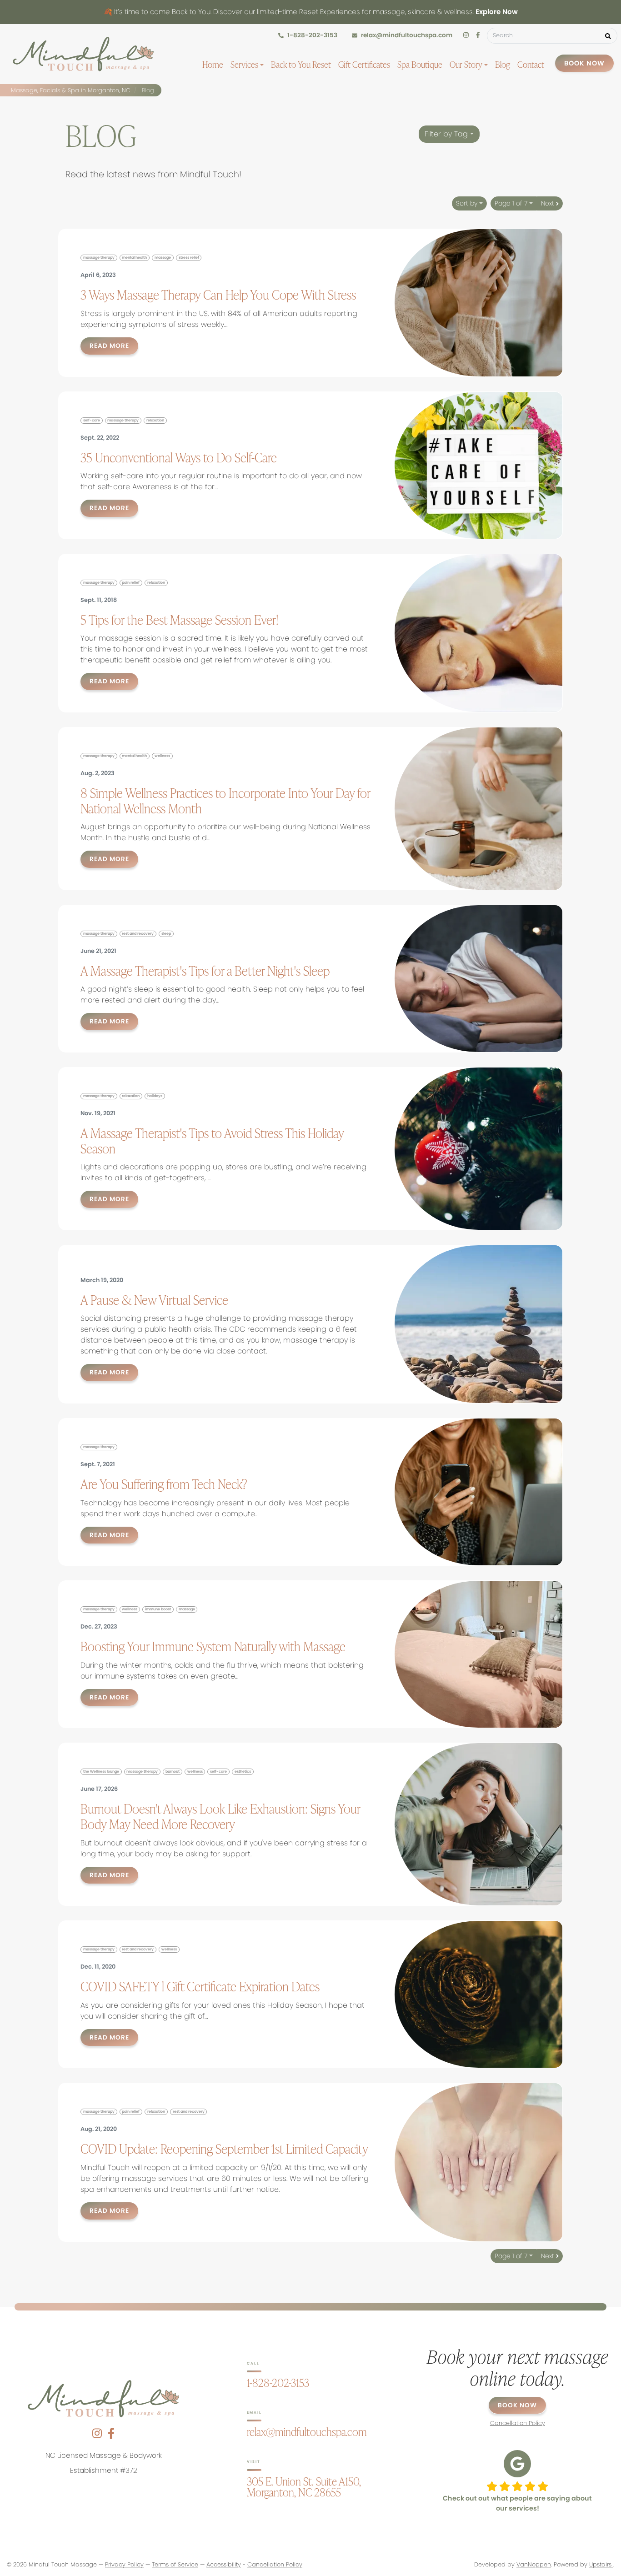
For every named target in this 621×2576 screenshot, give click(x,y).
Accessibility (224, 2564)
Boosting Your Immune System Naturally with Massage (213, 1646)
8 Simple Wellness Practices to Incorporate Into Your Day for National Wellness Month (225, 801)
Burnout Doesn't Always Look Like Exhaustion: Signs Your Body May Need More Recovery (220, 1816)
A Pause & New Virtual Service (154, 1300)
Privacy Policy (124, 2564)
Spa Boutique (420, 64)
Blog (503, 64)
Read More (109, 346)
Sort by (468, 203)
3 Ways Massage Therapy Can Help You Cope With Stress (218, 295)
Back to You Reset (301, 64)
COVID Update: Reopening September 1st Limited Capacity (224, 2149)
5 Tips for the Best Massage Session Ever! (179, 620)
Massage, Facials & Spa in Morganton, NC (71, 90)
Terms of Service (175, 2564)
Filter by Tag (447, 134)
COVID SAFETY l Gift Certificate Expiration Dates (200, 1986)
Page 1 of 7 (512, 203)
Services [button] (245, 64)
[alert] (310, 12)
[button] (608, 36)
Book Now (584, 63)
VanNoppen (534, 2564)
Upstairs (601, 2564)
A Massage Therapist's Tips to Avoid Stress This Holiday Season (212, 1141)
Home (213, 64)
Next (548, 203)
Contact (531, 64)
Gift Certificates (364, 64)
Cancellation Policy (275, 2564)
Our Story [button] (467, 64)
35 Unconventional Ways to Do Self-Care (179, 457)
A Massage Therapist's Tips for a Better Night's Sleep (205, 971)
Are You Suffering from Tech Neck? (164, 1484)
